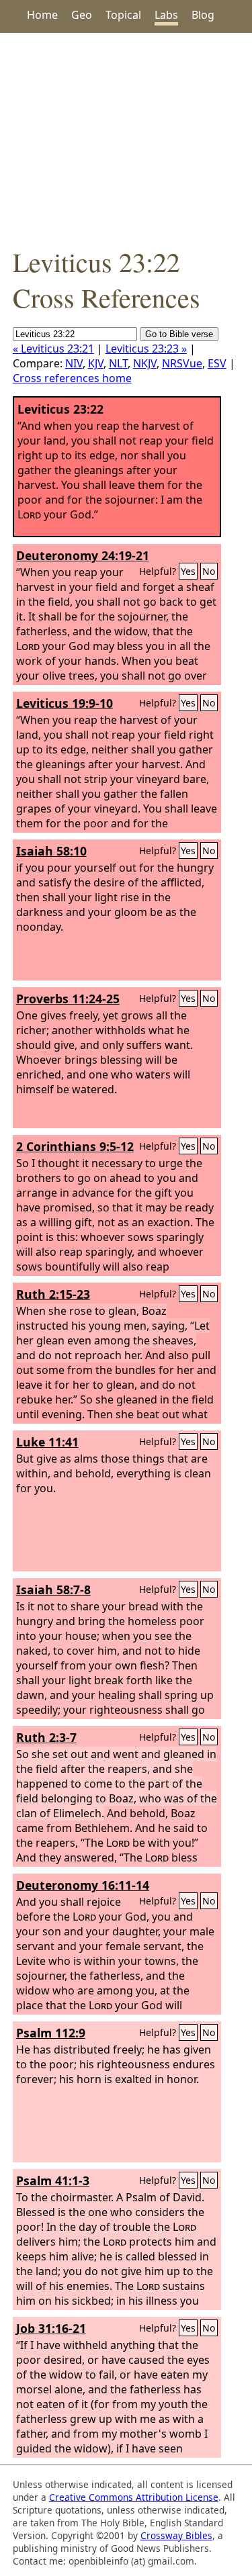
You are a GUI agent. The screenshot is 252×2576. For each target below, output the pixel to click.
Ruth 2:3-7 (46, 1737)
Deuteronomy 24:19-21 (83, 555)
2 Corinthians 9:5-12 (75, 1146)
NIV (74, 363)
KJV (96, 363)
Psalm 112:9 (51, 2033)
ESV (217, 363)
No (209, 571)
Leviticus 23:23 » (146, 349)
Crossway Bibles (176, 2535)
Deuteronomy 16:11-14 (83, 1885)
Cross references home (72, 378)
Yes (188, 571)
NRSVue (182, 363)
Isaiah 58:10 (51, 851)
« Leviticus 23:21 (53, 349)
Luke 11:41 (47, 1442)
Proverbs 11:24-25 (68, 999)
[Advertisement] (126, 138)
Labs (166, 15)
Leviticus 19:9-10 (65, 703)
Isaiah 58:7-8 (53, 1590)
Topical (123, 15)
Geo (82, 15)
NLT (118, 363)
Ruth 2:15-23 (53, 1294)
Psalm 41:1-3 (53, 2180)
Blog (203, 15)
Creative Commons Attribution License (134, 2497)
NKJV (145, 363)
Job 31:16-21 (51, 2328)
